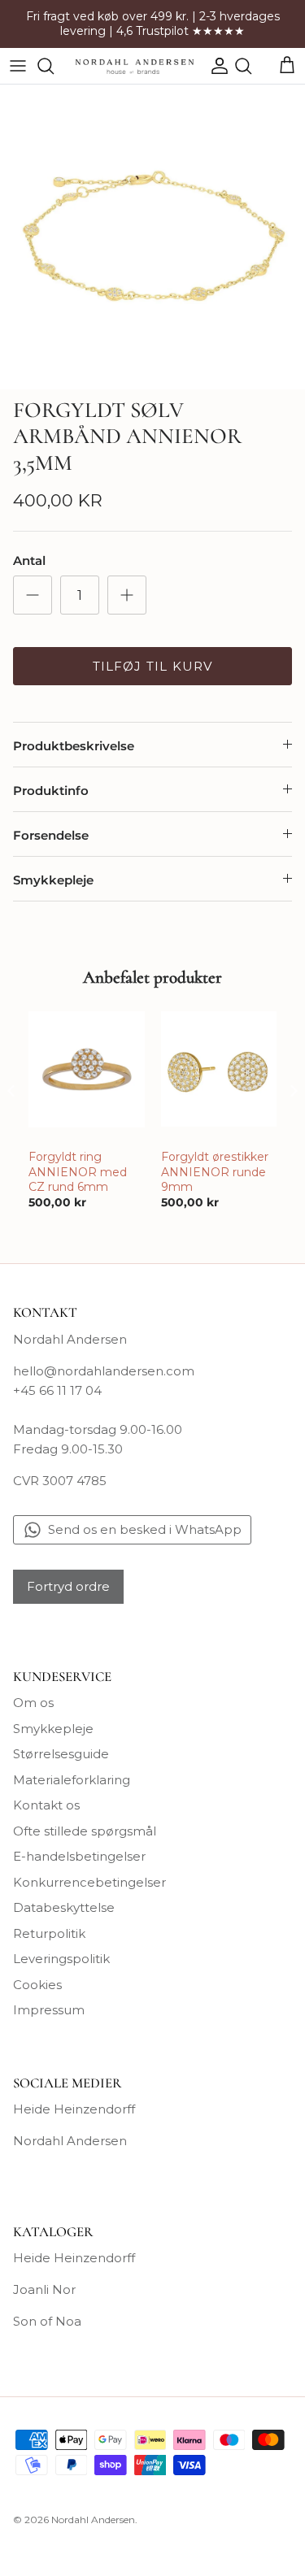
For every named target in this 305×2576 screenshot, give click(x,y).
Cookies (37, 1985)
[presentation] (11, 1091)
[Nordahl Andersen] (135, 66)
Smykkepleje (53, 880)
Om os (33, 1703)
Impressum (49, 2010)
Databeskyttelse (64, 1907)
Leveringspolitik (61, 1959)
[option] (152, 237)
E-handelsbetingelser (79, 1856)
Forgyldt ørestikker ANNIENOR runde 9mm (215, 1171)
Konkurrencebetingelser (89, 1882)
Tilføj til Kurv (153, 666)
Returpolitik (49, 1933)
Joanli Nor (44, 2289)
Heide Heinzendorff (74, 2109)
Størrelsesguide (61, 1754)
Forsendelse (51, 835)
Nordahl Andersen (70, 2141)
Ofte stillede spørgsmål (85, 1831)
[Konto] (216, 66)
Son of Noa (47, 2321)
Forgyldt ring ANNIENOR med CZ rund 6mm (78, 1171)
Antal (29, 560)
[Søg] (54, 66)
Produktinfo (51, 791)
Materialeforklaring (72, 1780)
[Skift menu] (18, 66)
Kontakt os (46, 1805)
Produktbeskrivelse (74, 746)
